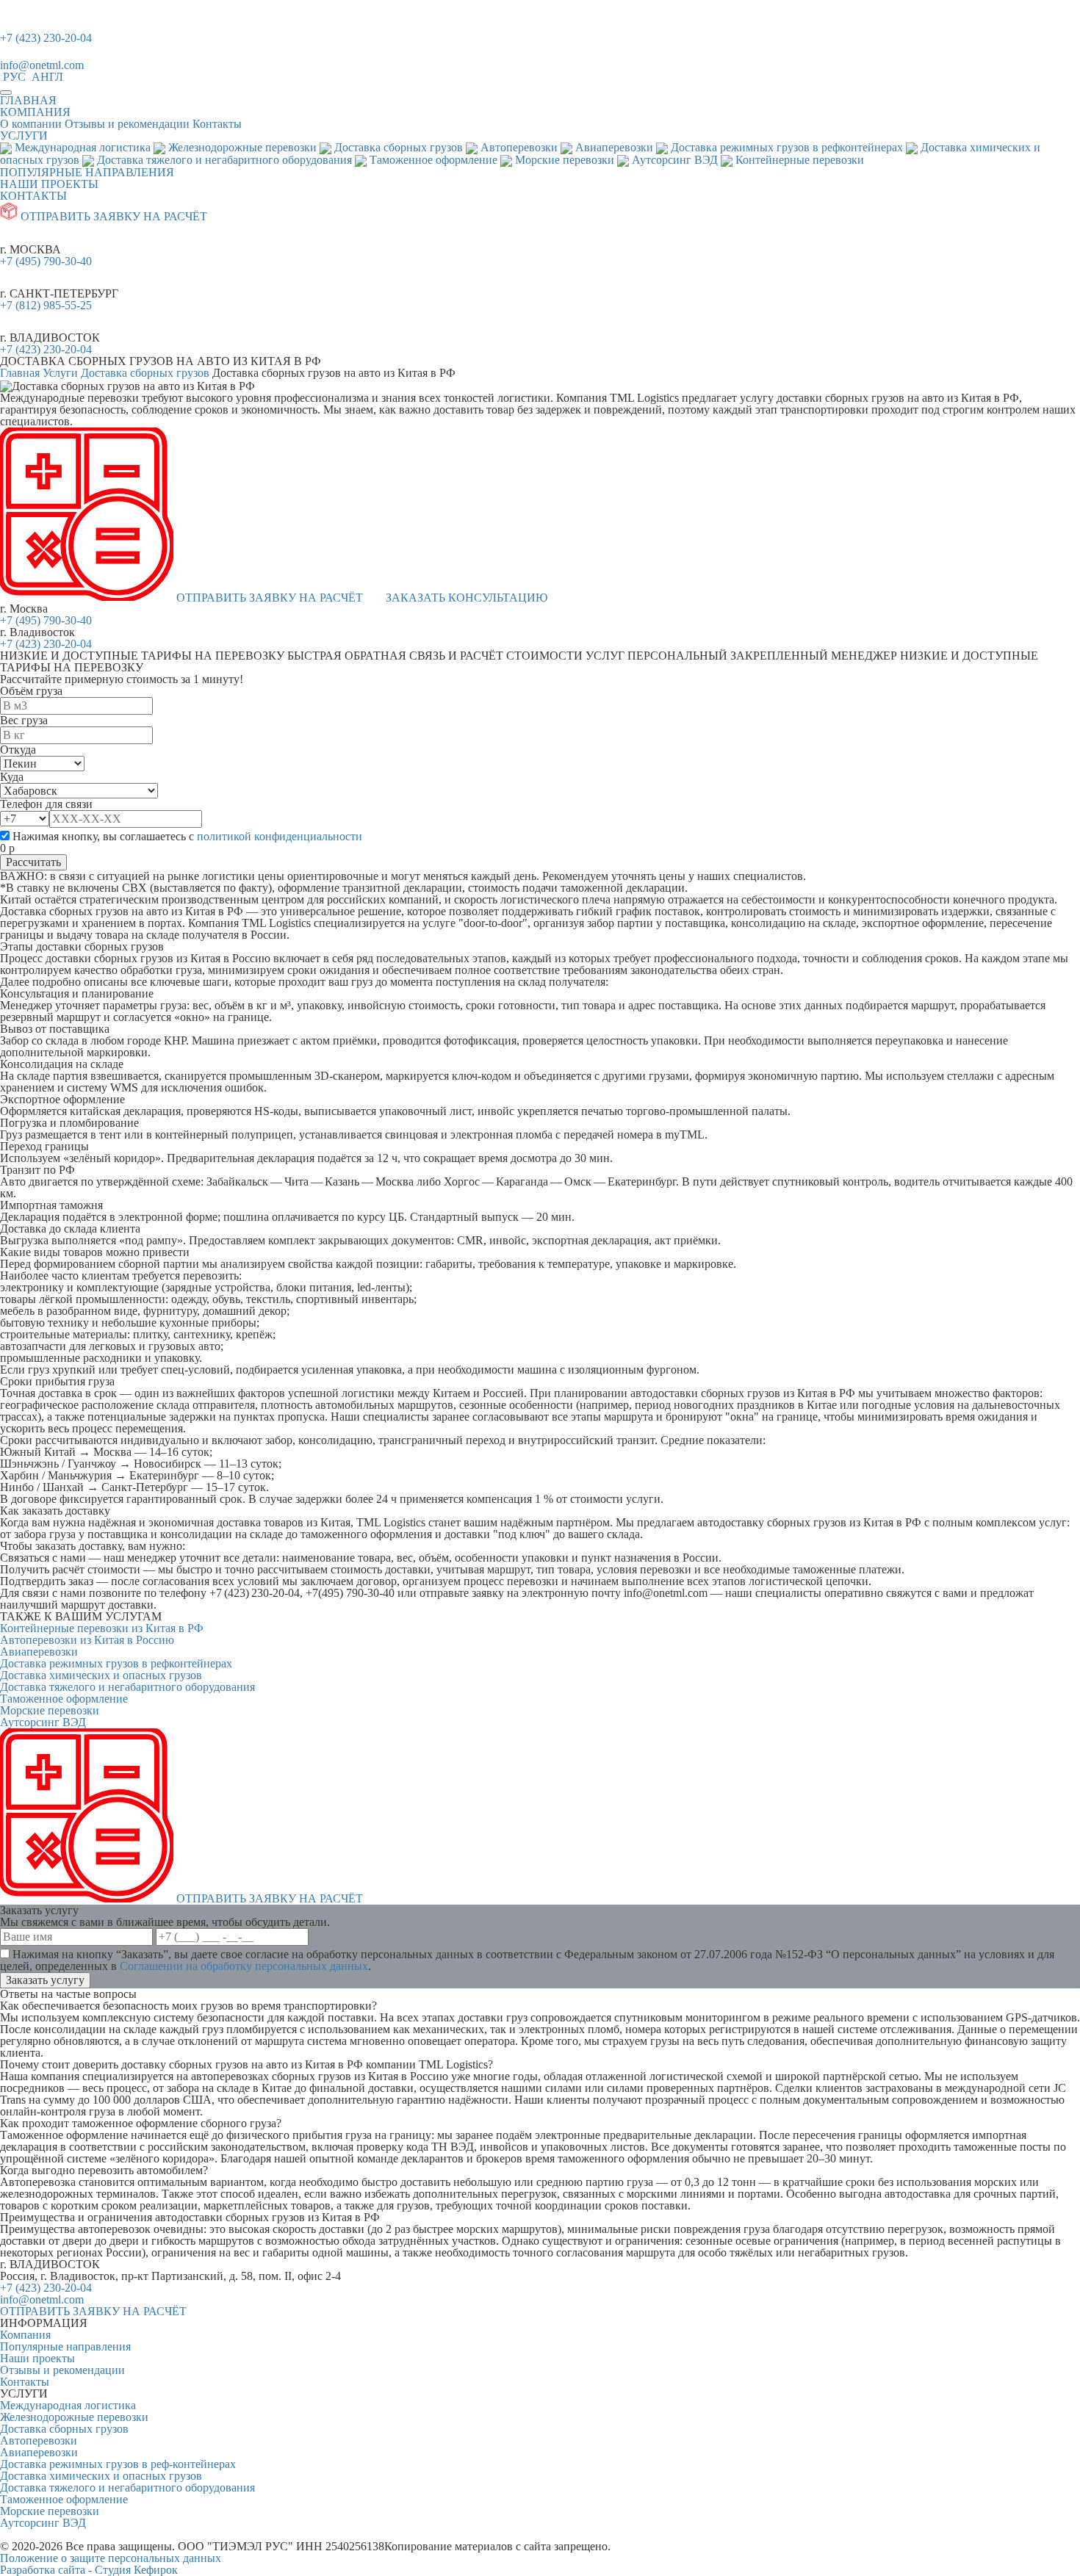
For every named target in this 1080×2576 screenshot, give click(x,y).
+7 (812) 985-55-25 (46, 305)
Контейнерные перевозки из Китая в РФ (102, 1628)
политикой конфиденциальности (280, 836)
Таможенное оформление (64, 1699)
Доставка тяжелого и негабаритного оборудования (127, 1687)
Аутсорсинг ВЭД (43, 1722)
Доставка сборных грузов (145, 373)
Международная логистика (68, 2405)
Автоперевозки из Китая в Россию (87, 1640)
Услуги (60, 373)
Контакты (217, 124)
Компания (25, 2335)
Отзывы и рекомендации (127, 124)
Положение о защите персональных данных (111, 2558)
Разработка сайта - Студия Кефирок (89, 2570)
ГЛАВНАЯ (28, 100)
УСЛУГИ (24, 136)
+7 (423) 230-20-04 (46, 38)
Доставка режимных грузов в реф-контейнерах (118, 2464)
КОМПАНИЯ (35, 112)
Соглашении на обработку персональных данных (244, 1966)
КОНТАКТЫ (33, 196)
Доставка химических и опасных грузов (101, 1675)
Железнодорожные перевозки (74, 2417)
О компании (31, 124)
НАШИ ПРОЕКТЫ (49, 184)
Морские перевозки (50, 1710)
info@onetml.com (42, 65)
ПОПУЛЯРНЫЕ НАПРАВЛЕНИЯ (87, 172)
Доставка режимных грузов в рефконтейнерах (116, 1663)
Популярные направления (65, 2346)
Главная (20, 373)
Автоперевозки (39, 2440)
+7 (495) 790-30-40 (46, 261)
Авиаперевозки (39, 1652)
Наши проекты (37, 2358)
